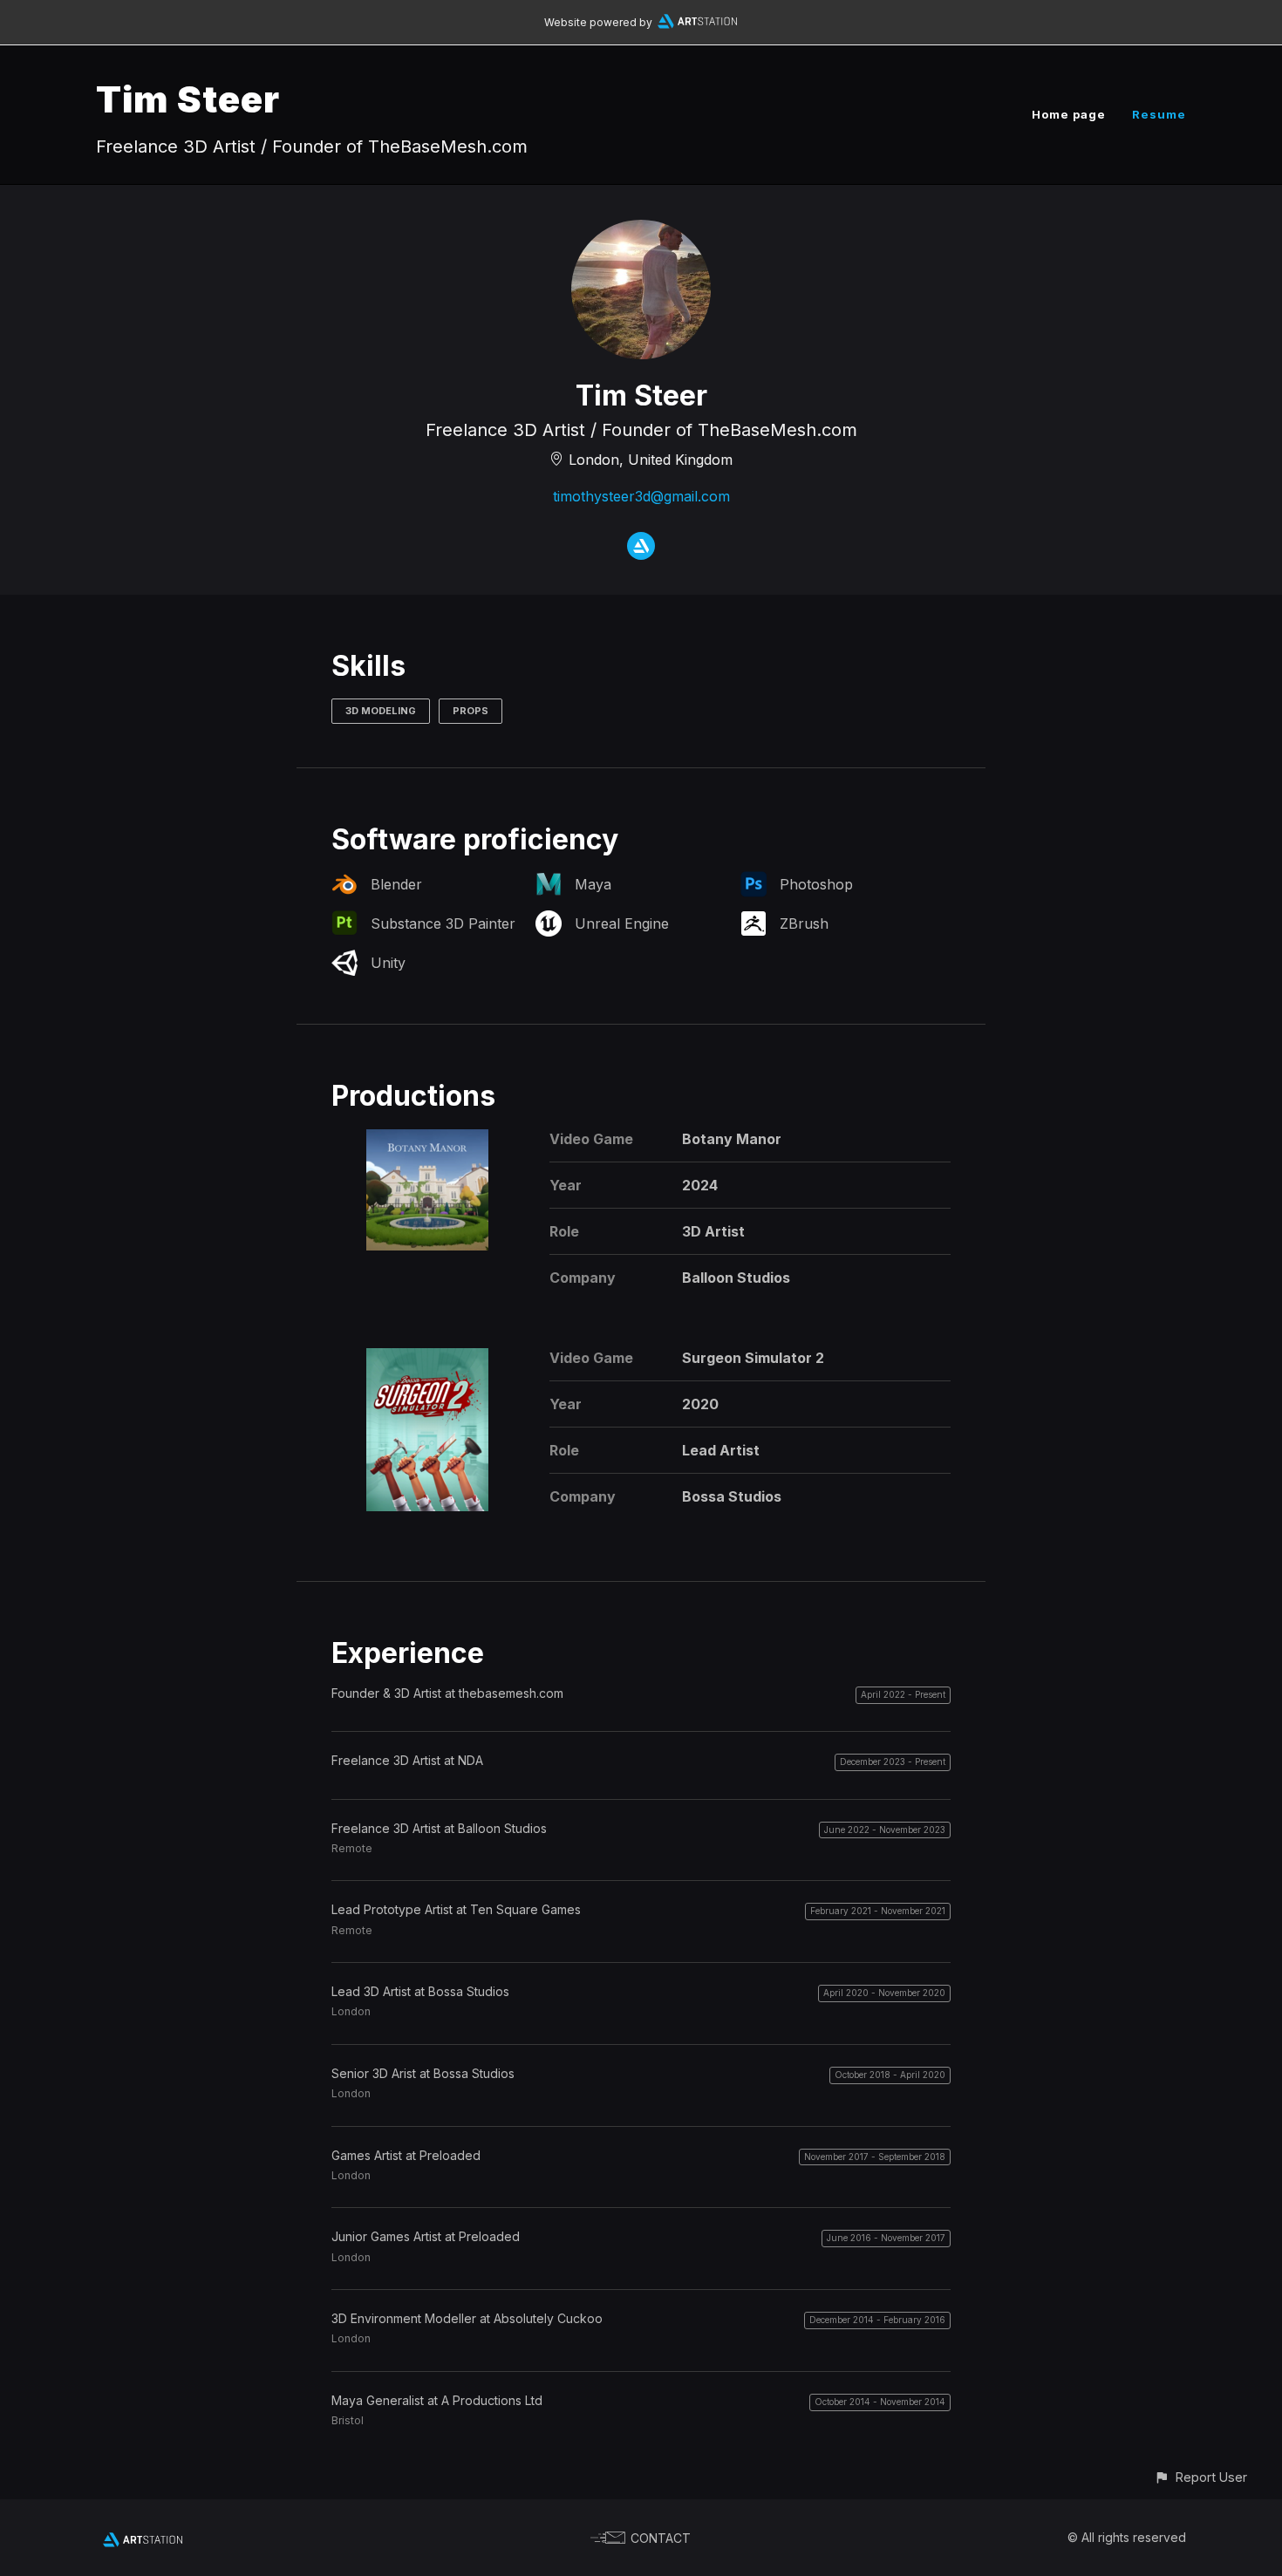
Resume (1159, 114)
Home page (1069, 114)
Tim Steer (188, 99)
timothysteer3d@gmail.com (641, 496)
